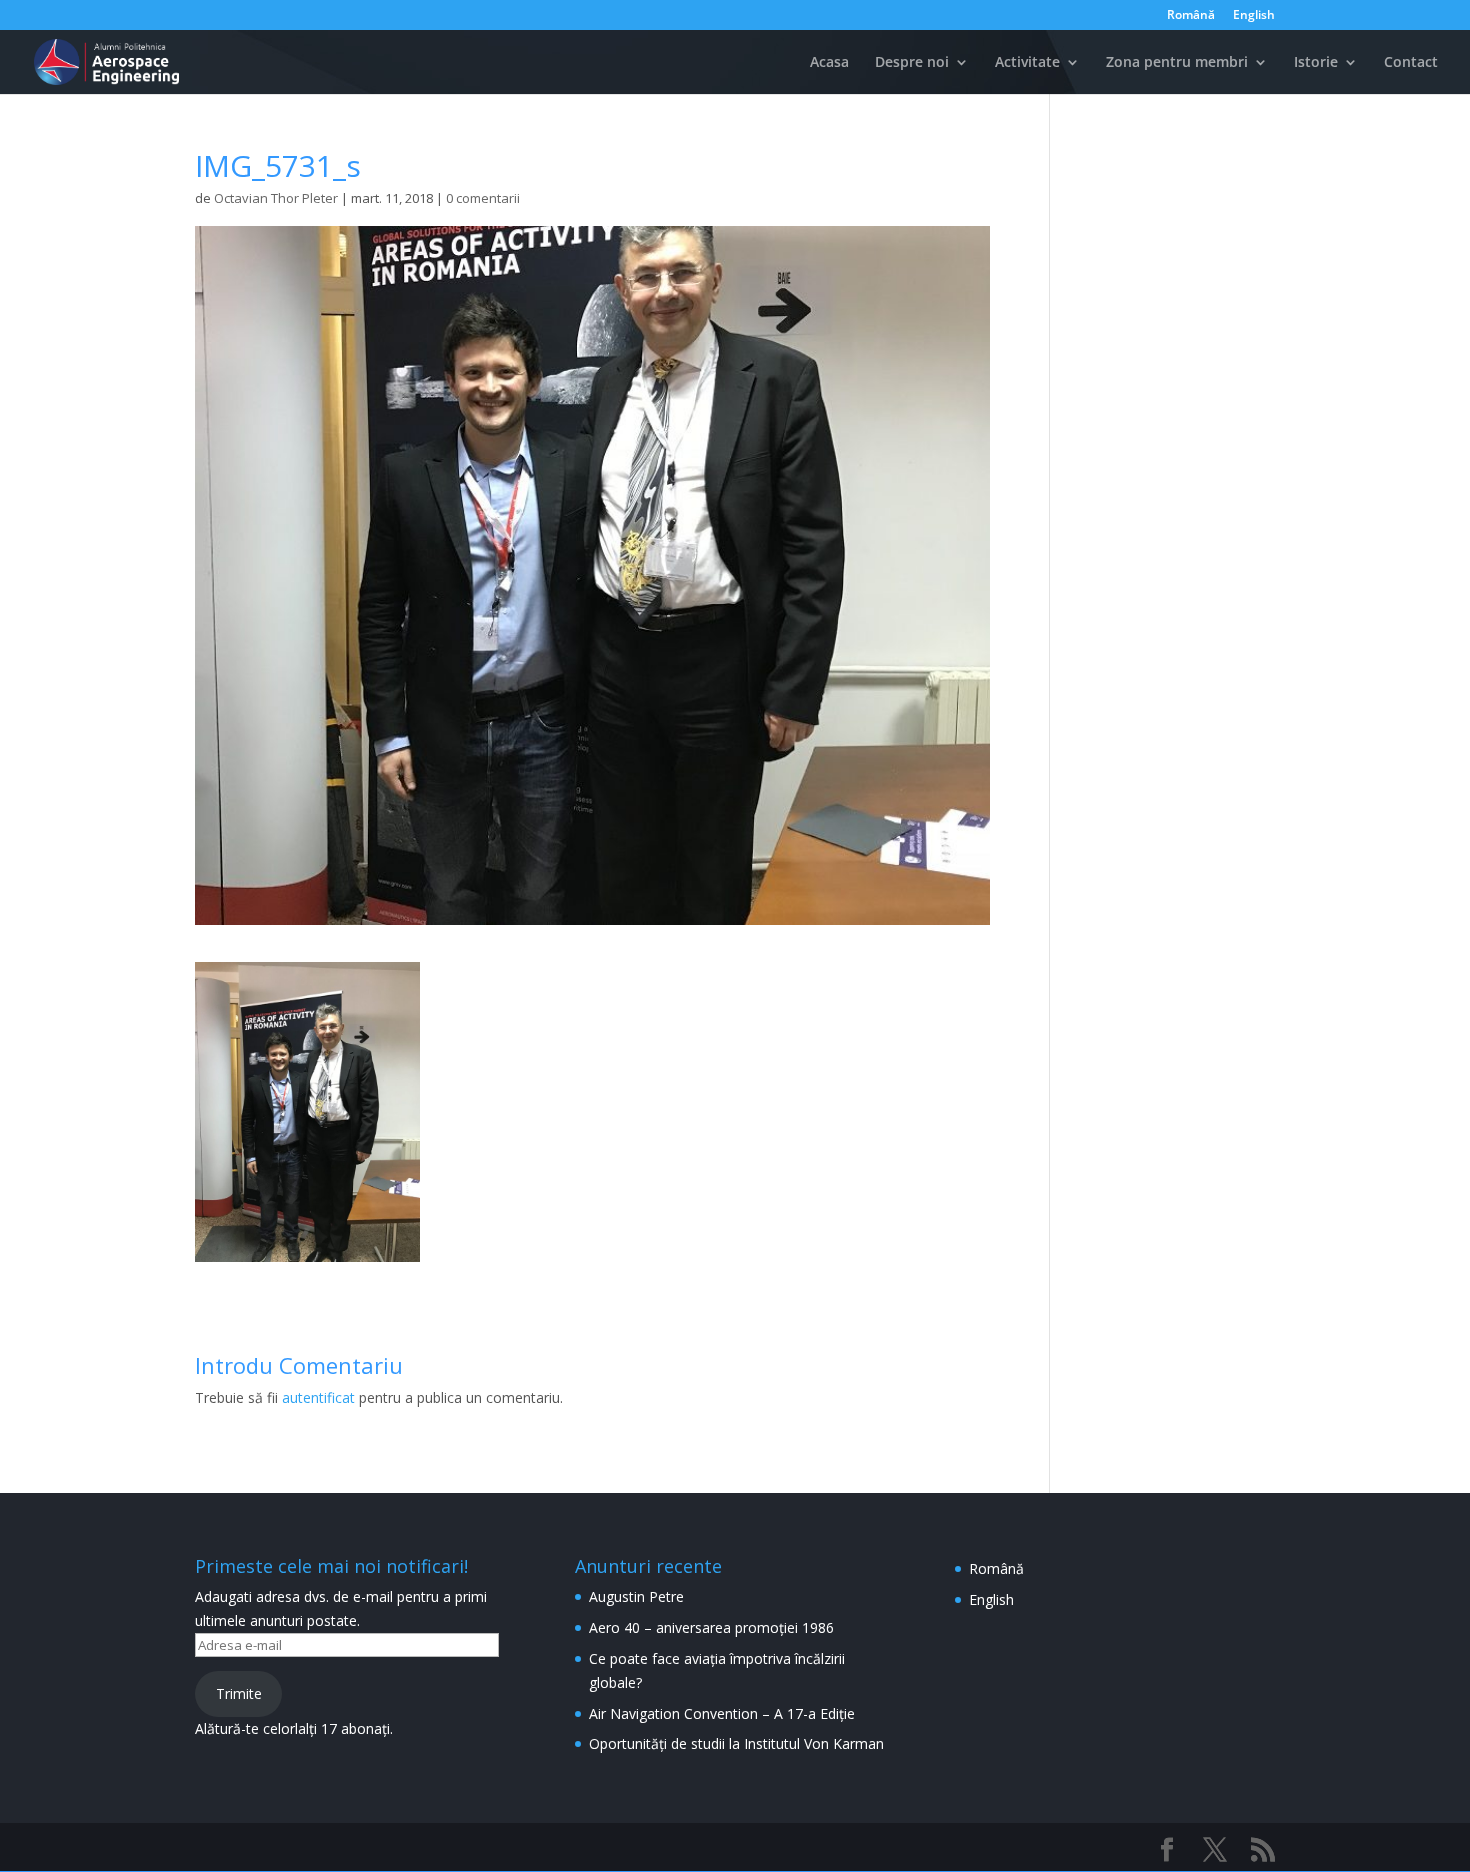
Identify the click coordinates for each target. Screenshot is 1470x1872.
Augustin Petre (636, 1596)
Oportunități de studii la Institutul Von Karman (736, 1743)
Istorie (1316, 63)
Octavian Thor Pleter (276, 198)
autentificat (318, 1397)
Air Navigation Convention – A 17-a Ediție (722, 1713)
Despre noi (912, 63)
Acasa (829, 63)
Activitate (1027, 63)
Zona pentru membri (1177, 63)
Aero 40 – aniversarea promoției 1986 (711, 1627)
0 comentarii (483, 198)
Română (1191, 16)
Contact (1411, 63)
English (1254, 16)
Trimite (239, 1693)
